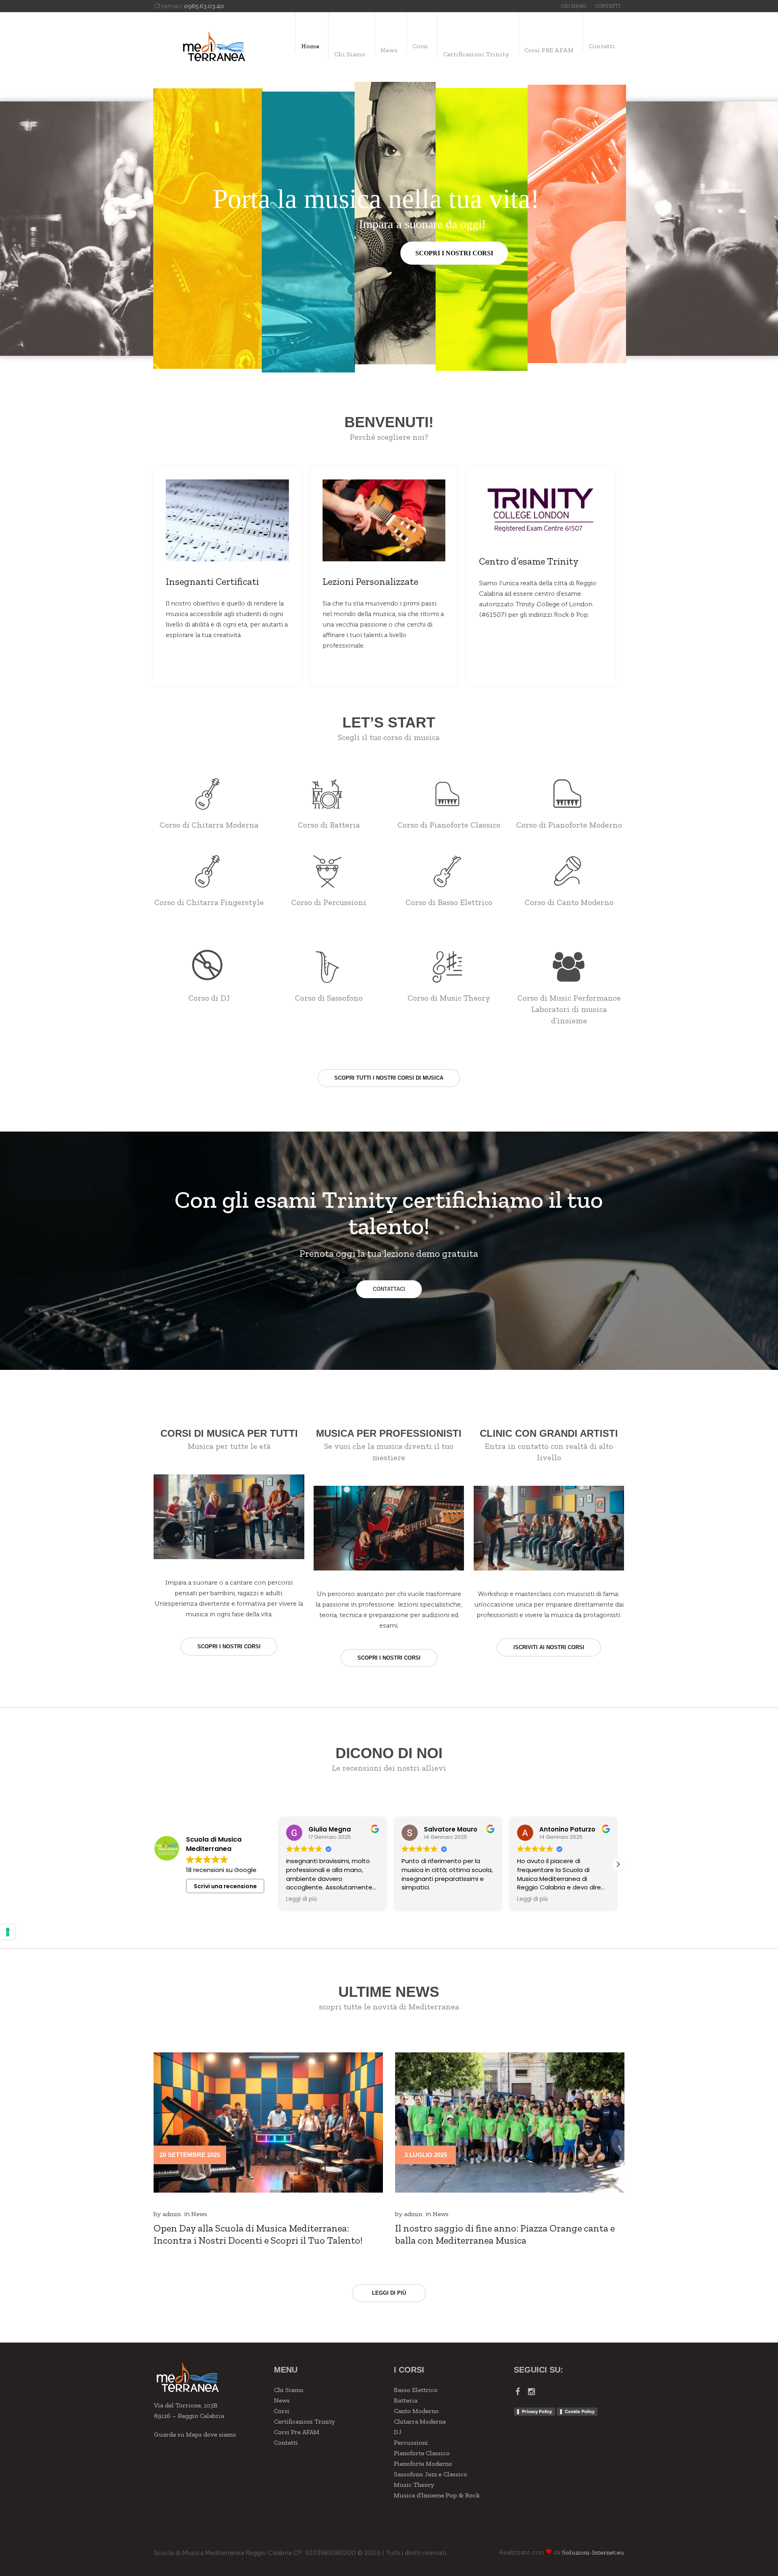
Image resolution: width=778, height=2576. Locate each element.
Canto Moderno (416, 2411)
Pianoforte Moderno (423, 2464)
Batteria (406, 2400)
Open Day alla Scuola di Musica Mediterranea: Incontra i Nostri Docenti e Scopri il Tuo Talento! (258, 2234)
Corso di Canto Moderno (569, 902)
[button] (278, 1864)
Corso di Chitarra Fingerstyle (209, 902)
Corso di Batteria (329, 825)
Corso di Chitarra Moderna (209, 825)
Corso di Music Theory (449, 998)
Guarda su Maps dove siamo (195, 2434)
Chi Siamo (289, 2390)
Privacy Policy (537, 2411)
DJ (398, 2432)
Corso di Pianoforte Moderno (569, 825)
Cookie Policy (580, 2411)
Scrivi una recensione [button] (225, 1886)
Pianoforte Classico (422, 2453)
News (199, 2214)
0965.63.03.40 (204, 6)
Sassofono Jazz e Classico (431, 2474)
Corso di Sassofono (329, 998)
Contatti (286, 2442)
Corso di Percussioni (329, 902)
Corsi (282, 2411)
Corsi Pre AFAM (297, 2432)
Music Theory (414, 2485)
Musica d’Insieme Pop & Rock (437, 2495)
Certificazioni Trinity (304, 2421)
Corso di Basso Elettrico (449, 902)
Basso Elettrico (416, 2390)
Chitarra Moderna (420, 2421)
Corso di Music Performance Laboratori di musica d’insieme (569, 1009)
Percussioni (411, 2442)
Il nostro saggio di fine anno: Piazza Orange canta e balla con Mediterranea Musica (505, 2234)
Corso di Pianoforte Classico (449, 825)
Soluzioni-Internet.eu (593, 2552)
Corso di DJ (209, 998)
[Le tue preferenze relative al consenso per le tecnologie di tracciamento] (8, 1932)
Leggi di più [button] (417, 1899)
